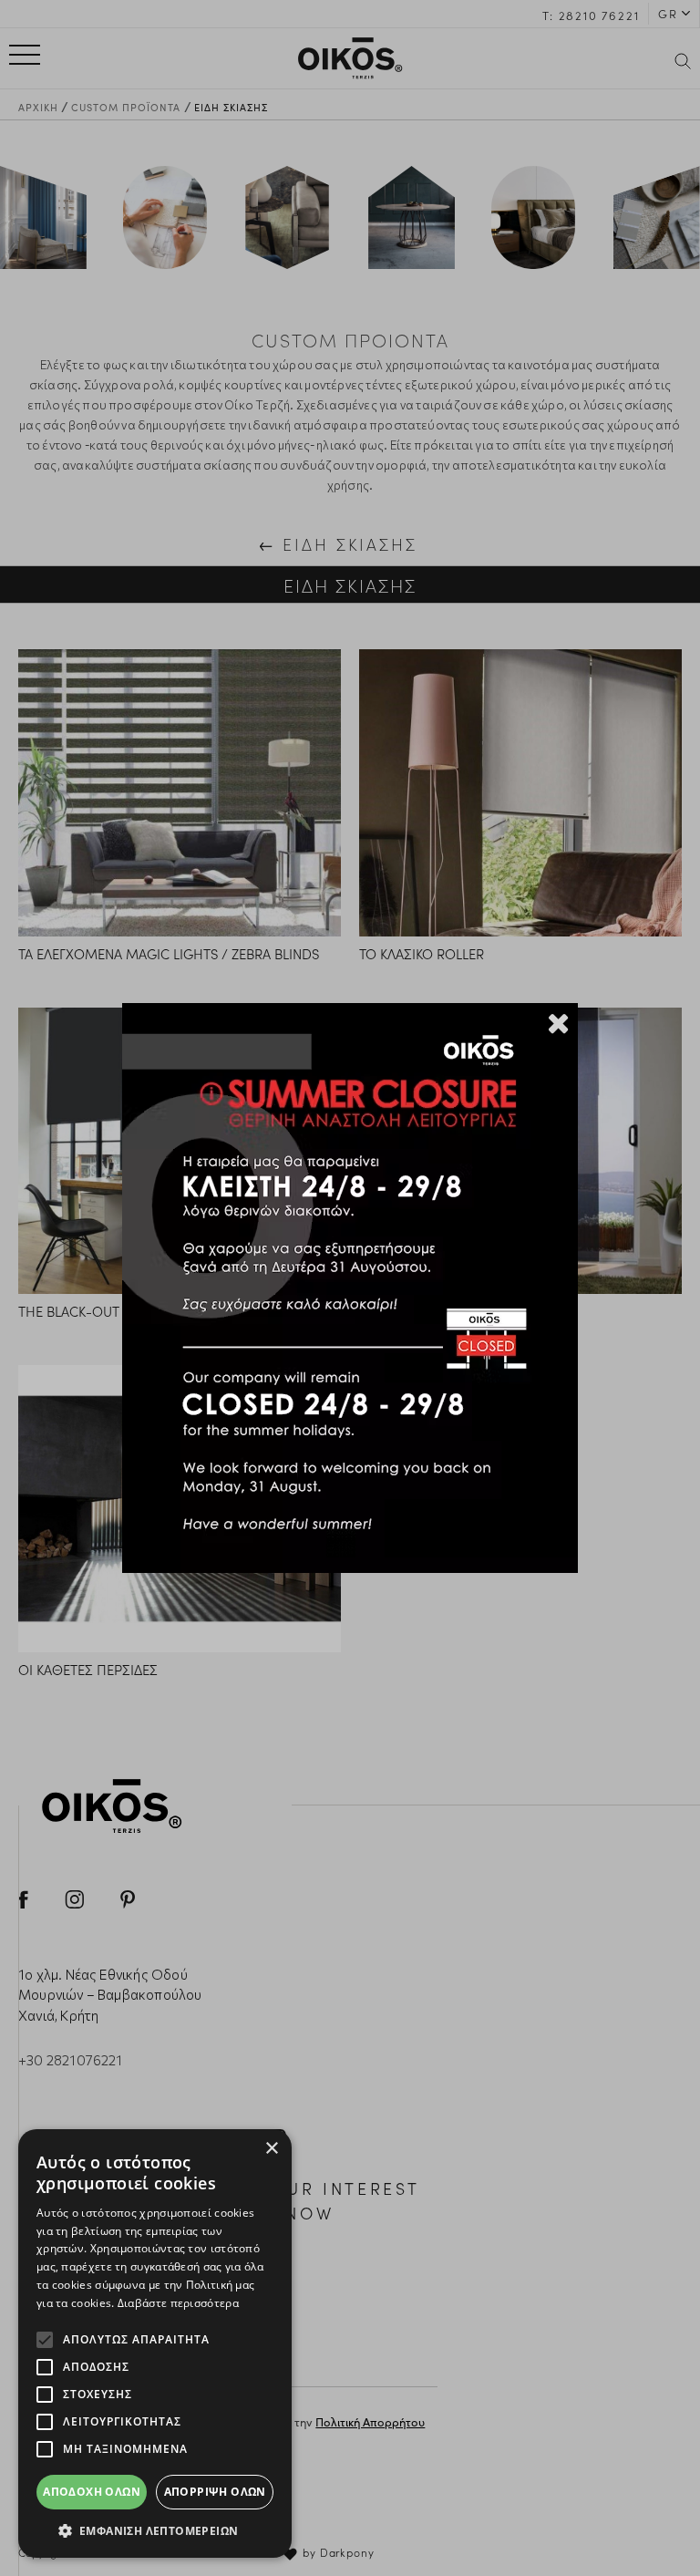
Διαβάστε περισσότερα (178, 2303)
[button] (155, 2530)
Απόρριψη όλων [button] (215, 2492)
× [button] (271, 2149)
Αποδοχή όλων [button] (92, 2492)
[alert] (155, 2343)
